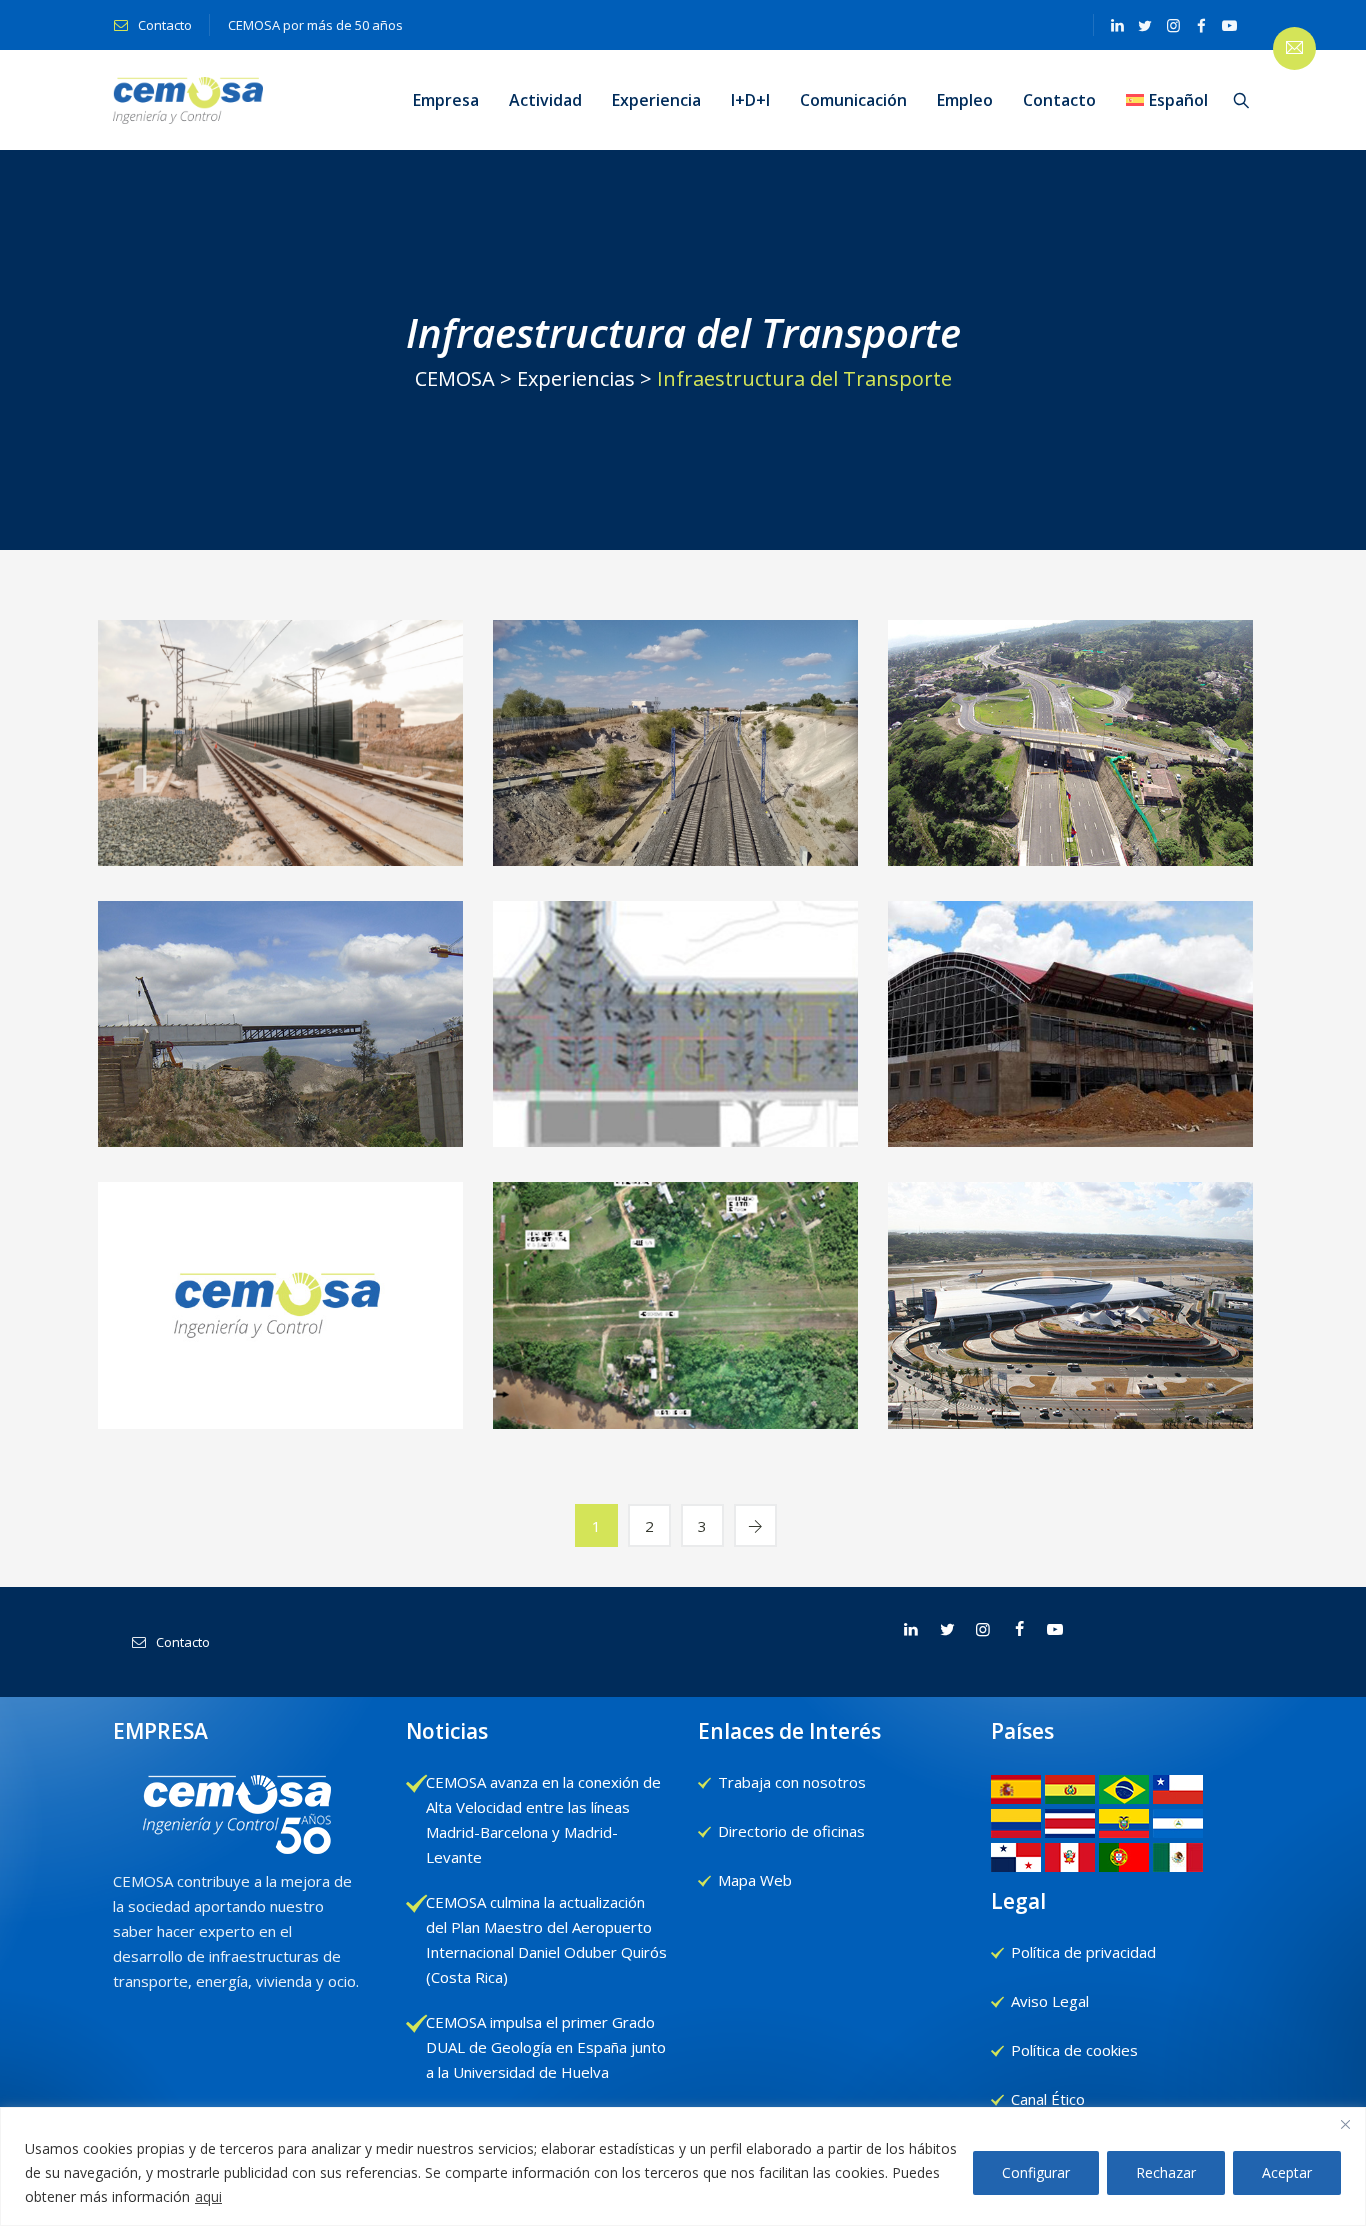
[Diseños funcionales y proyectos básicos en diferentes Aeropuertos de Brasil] (1071, 1298)
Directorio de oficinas (791, 1831)
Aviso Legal (1050, 2001)
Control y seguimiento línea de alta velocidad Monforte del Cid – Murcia (281, 838)
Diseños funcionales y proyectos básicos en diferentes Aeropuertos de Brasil (1071, 1388)
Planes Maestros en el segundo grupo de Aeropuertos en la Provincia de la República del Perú (281, 1388)
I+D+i (750, 100)
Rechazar (1166, 2172)
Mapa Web (755, 1880)
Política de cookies (1074, 2050)
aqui (208, 2196)
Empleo (965, 100)
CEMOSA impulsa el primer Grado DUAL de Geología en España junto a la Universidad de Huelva (546, 2047)
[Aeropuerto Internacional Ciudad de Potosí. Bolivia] (676, 1018)
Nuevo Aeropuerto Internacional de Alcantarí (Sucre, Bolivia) (1071, 1119)
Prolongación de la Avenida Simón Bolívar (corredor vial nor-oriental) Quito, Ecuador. (281, 1119)
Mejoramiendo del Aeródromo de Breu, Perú (676, 1388)
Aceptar (1287, 2172)
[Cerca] (1345, 2124)
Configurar (1036, 2172)
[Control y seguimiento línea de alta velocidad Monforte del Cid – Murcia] (281, 737)
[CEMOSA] (188, 100)
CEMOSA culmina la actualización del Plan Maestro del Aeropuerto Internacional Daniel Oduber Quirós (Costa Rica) (546, 1939)
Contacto (163, 25)
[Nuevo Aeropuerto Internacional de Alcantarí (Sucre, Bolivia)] (1071, 1018)
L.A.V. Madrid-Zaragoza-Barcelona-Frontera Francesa (676, 826)
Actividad (545, 100)
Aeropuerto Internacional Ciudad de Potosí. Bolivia (676, 1119)
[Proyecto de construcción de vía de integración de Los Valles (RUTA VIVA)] (1071, 723)
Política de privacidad (1083, 1952)
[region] (683, 2166)
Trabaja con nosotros (792, 1782)
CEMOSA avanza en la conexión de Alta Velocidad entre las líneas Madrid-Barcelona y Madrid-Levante (543, 1819)
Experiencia (656, 100)
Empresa (446, 100)
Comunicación (853, 100)
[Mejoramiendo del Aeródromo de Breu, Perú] (676, 1312)
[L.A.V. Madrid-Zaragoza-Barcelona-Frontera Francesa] (676, 750)
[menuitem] (1167, 100)
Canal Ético (1048, 2099)
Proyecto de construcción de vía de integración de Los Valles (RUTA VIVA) (1071, 838)
